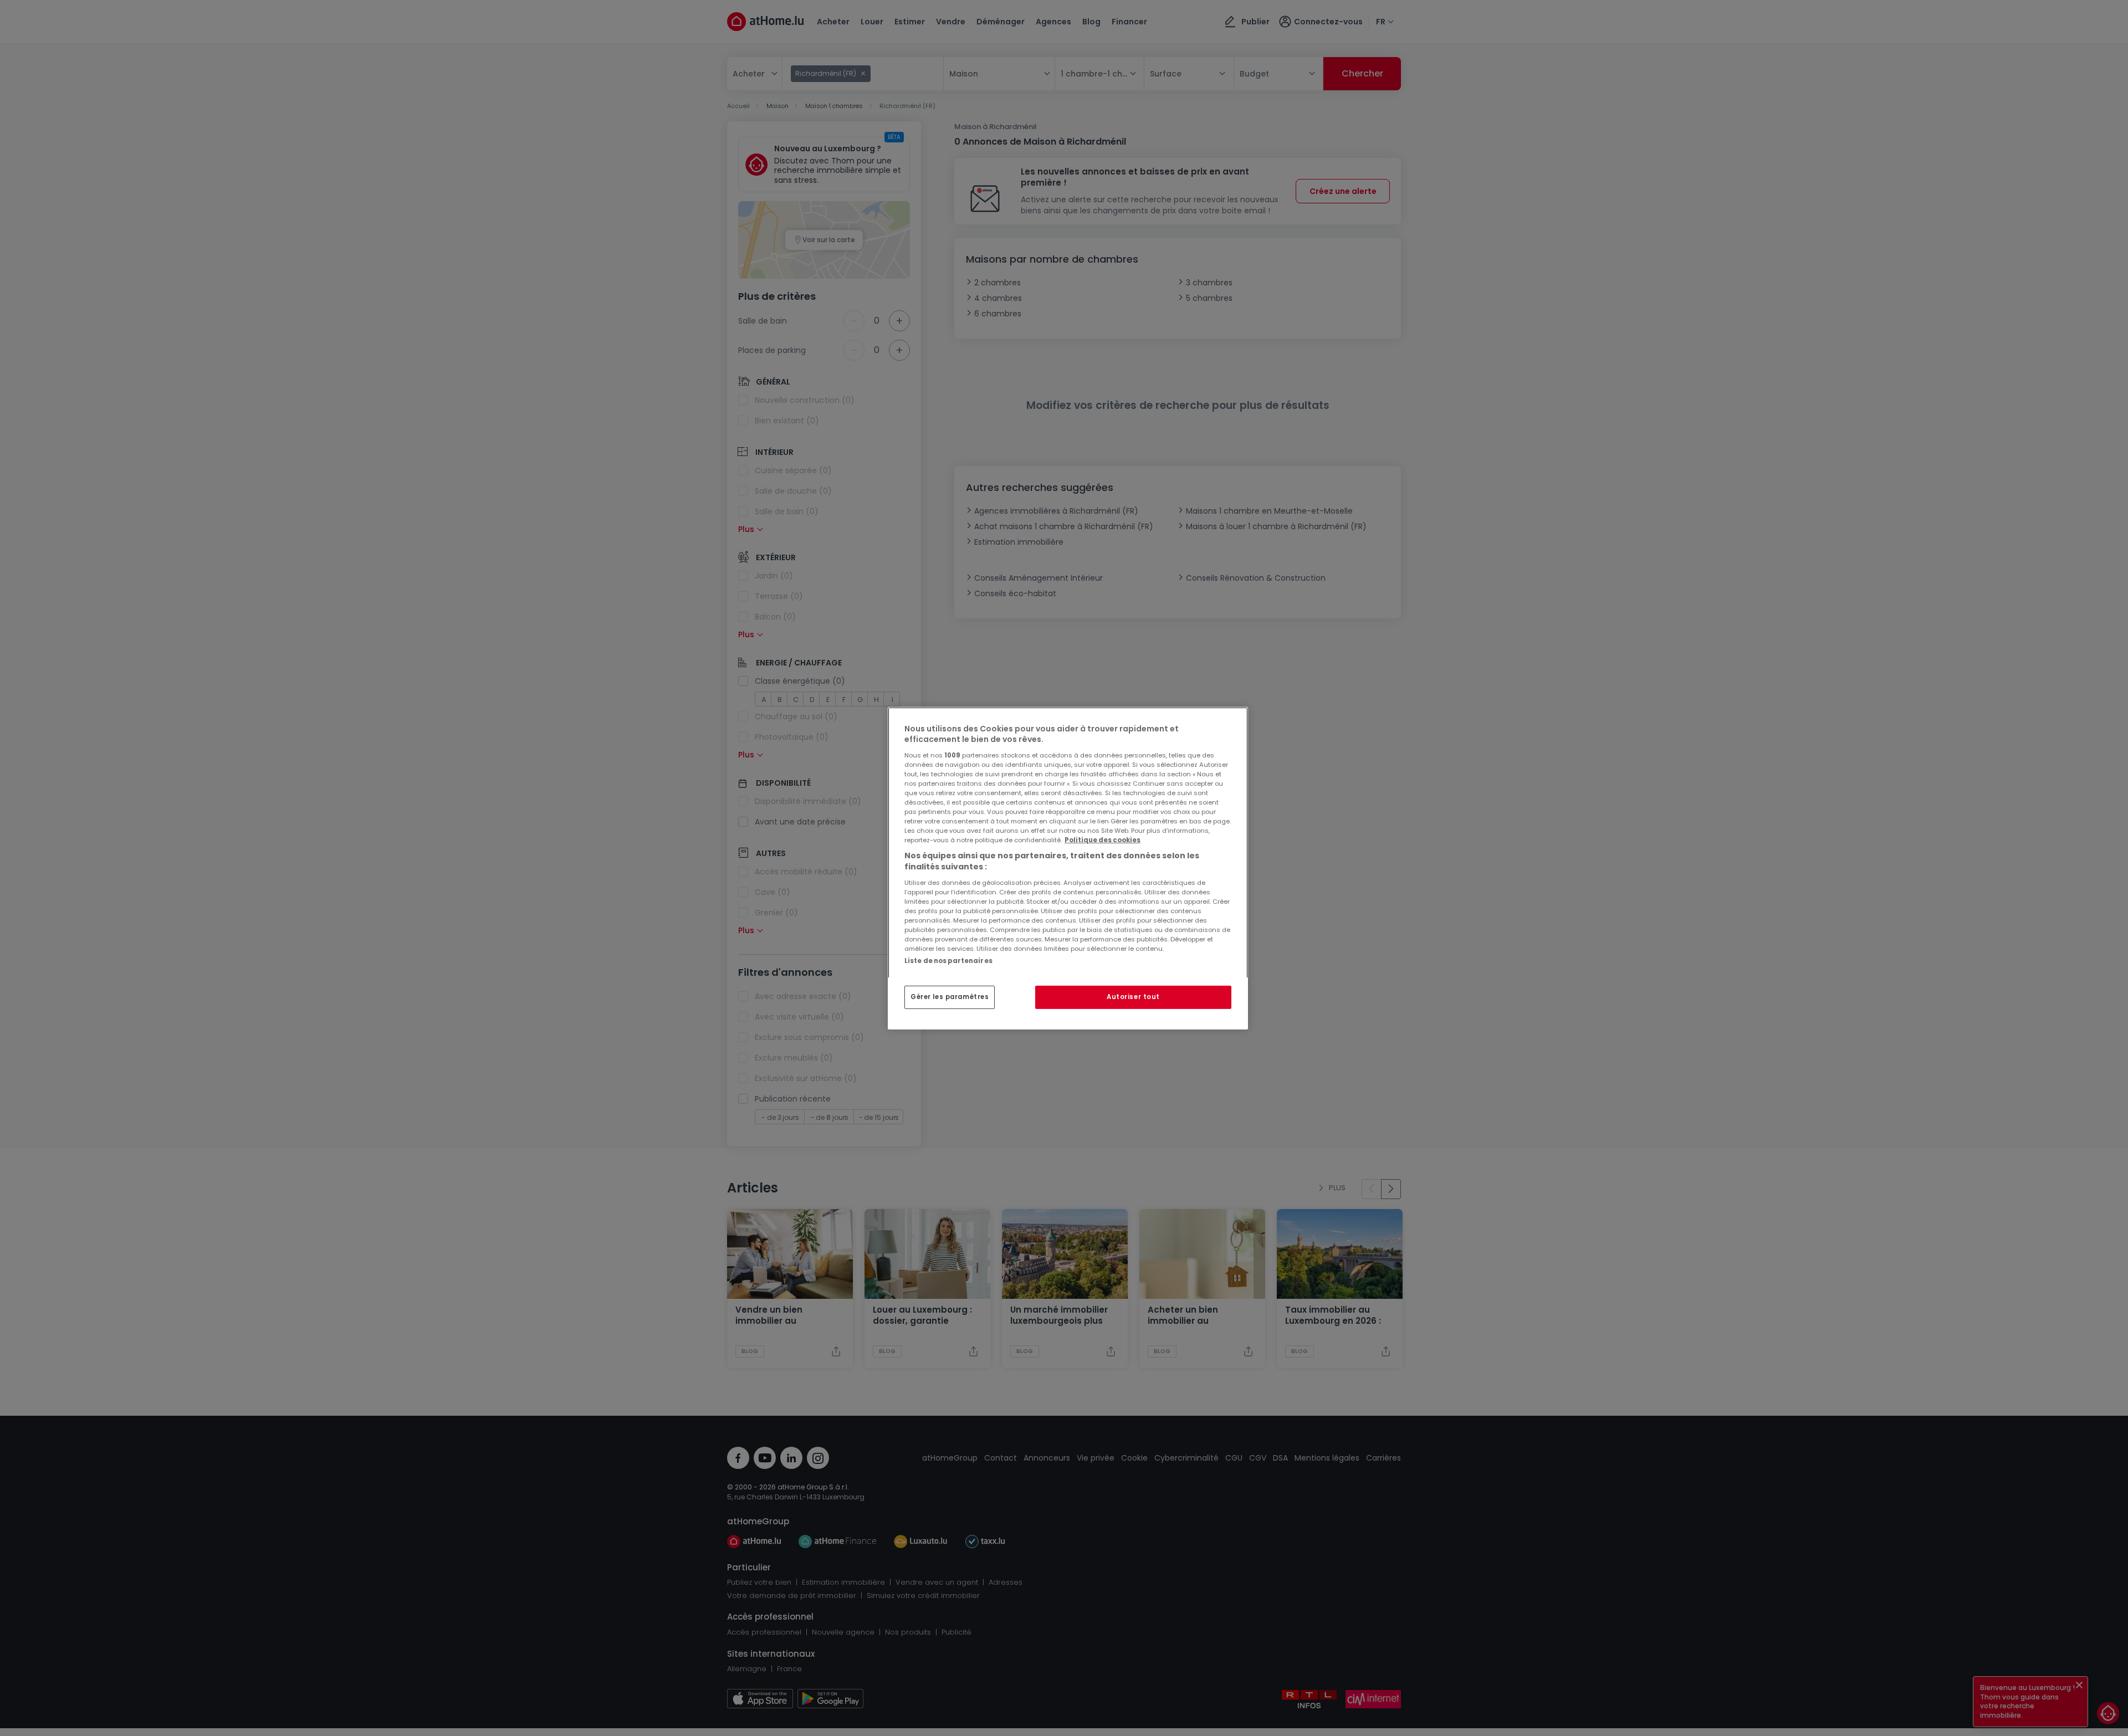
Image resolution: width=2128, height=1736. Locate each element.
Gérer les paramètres (950, 997)
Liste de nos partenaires (948, 960)
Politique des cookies (1103, 840)
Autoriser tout (1133, 997)
